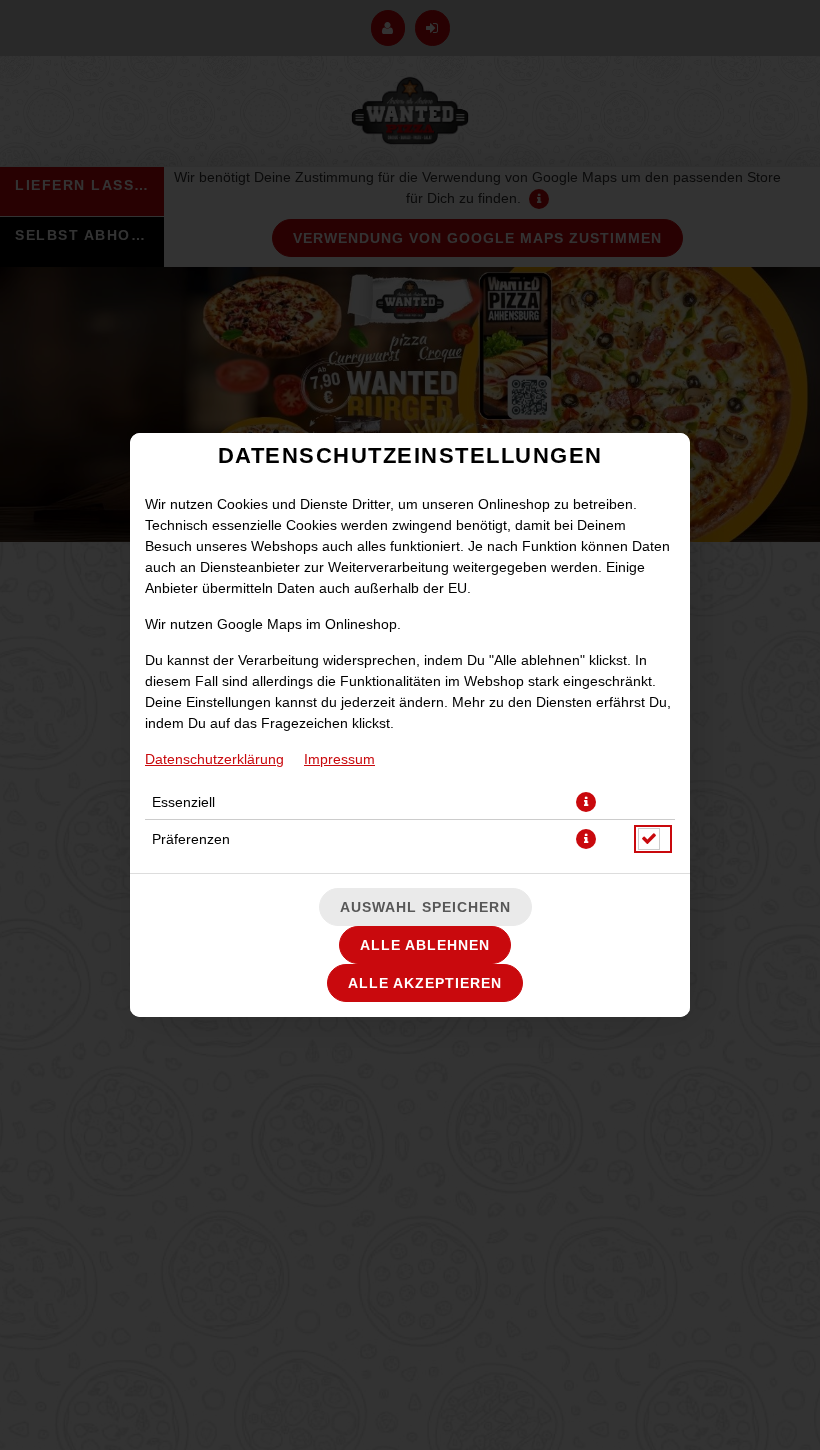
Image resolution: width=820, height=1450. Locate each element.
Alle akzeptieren (425, 983)
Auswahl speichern (425, 907)
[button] (586, 802)
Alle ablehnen (425, 945)
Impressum (339, 759)
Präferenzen (191, 839)
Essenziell (183, 802)
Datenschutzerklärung (214, 759)
